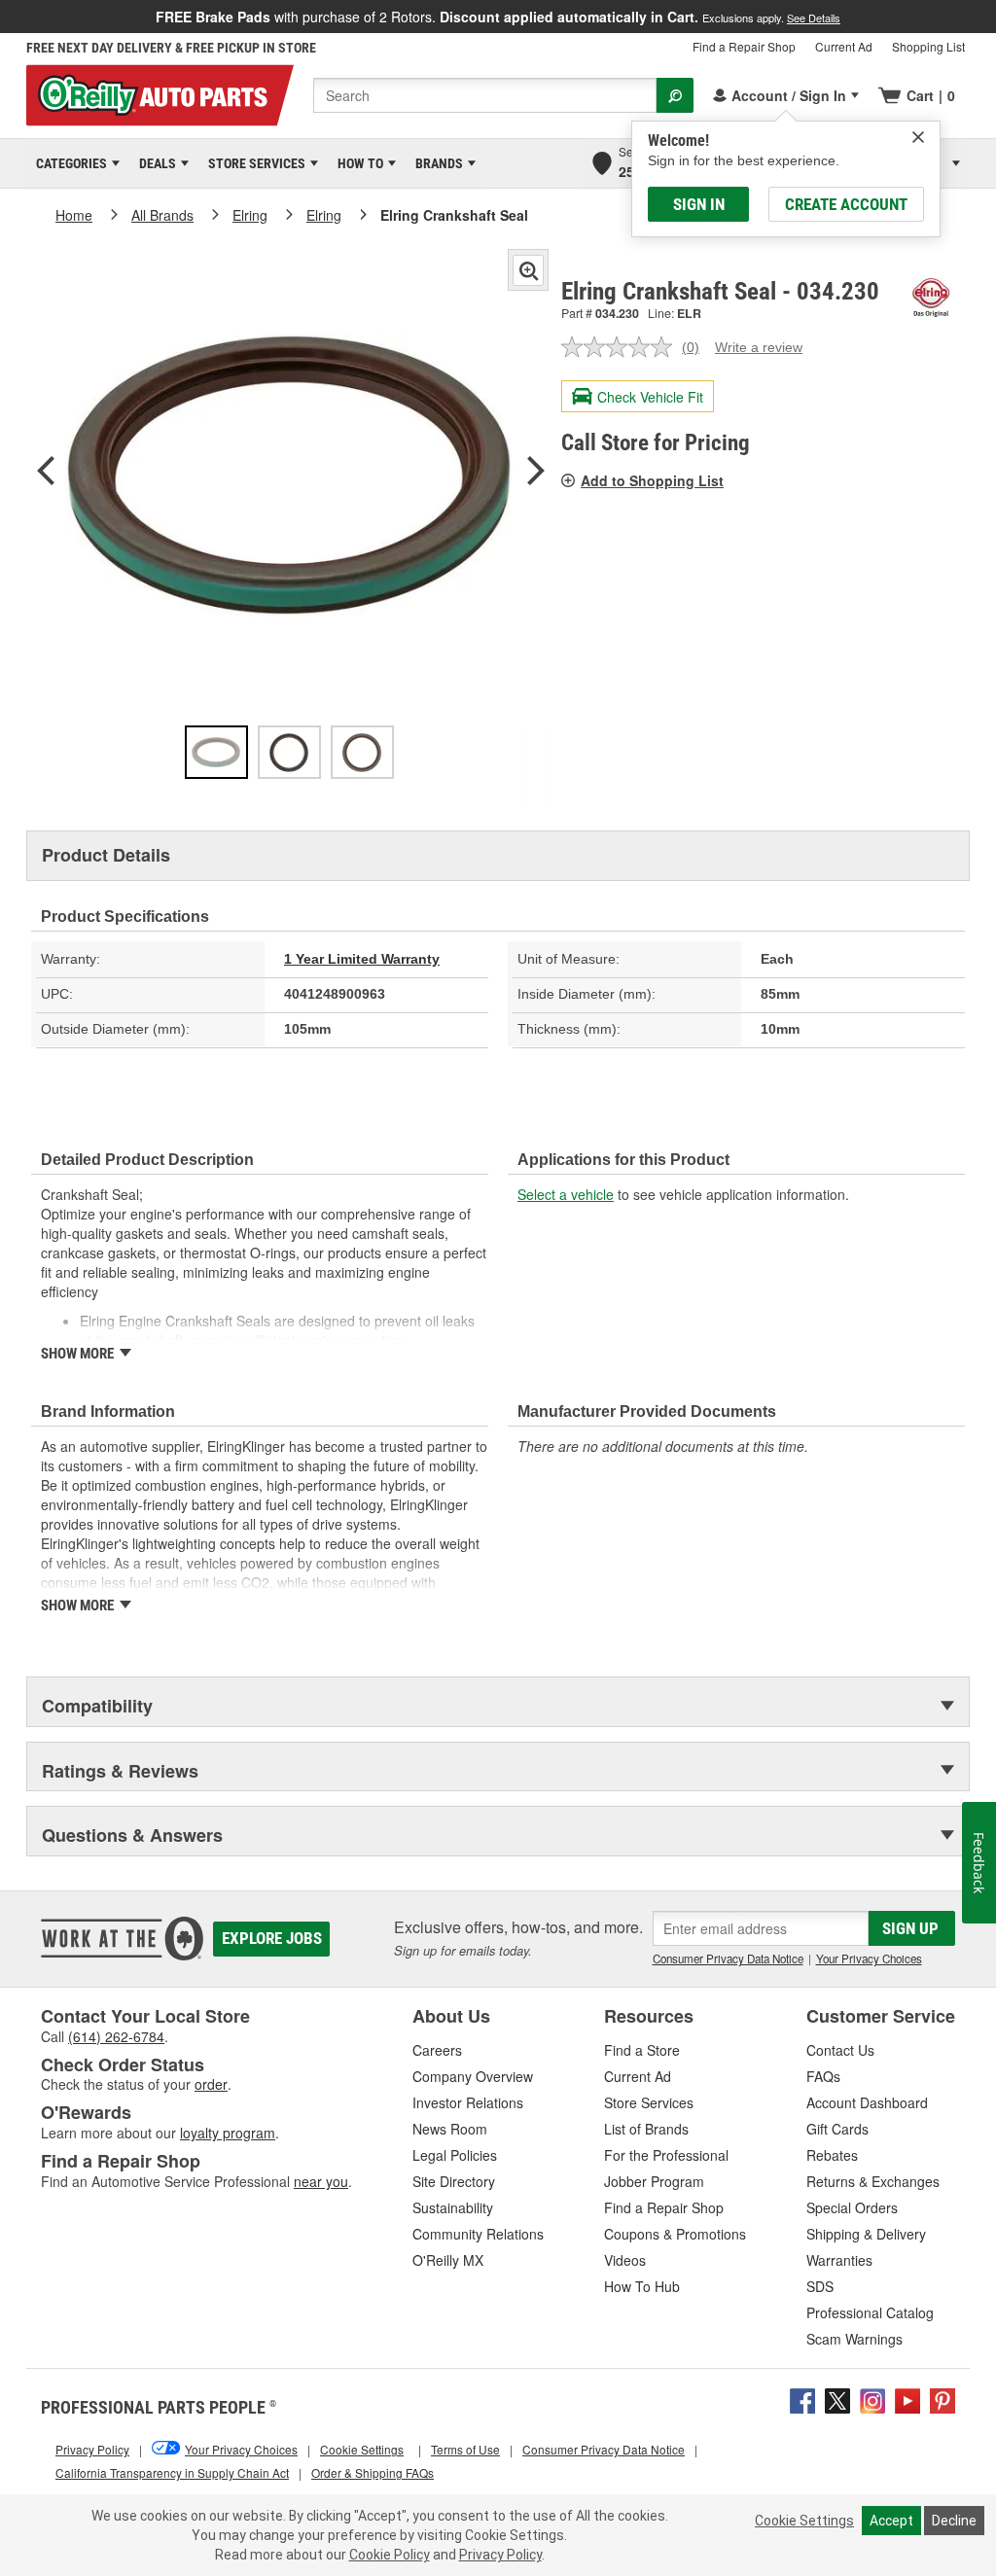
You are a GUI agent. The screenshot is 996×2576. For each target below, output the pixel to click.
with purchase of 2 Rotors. (498, 17)
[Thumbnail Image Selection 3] (362, 752)
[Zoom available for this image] (528, 270)
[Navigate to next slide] (990, 17)
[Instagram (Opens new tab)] (872, 2398)
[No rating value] (622, 347)
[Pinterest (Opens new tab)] (943, 2398)
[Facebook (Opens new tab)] (802, 2398)
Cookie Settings (804, 2521)
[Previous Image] (46, 473)
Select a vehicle (566, 1194)
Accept (891, 2521)
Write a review (759, 347)
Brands (436, 163)
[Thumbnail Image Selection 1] (216, 752)
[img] (918, 137)
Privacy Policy (500, 2555)
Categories (68, 163)
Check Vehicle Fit (650, 397)
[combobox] (485, 95)
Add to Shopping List (652, 480)
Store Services (253, 163)
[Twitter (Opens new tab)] (837, 2398)
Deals (154, 163)
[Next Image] (536, 473)
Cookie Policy (390, 2555)
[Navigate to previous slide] (6, 17)
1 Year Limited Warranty (362, 959)
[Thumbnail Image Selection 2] (289, 752)
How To (357, 163)
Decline (954, 2521)
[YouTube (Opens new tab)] (907, 2398)
